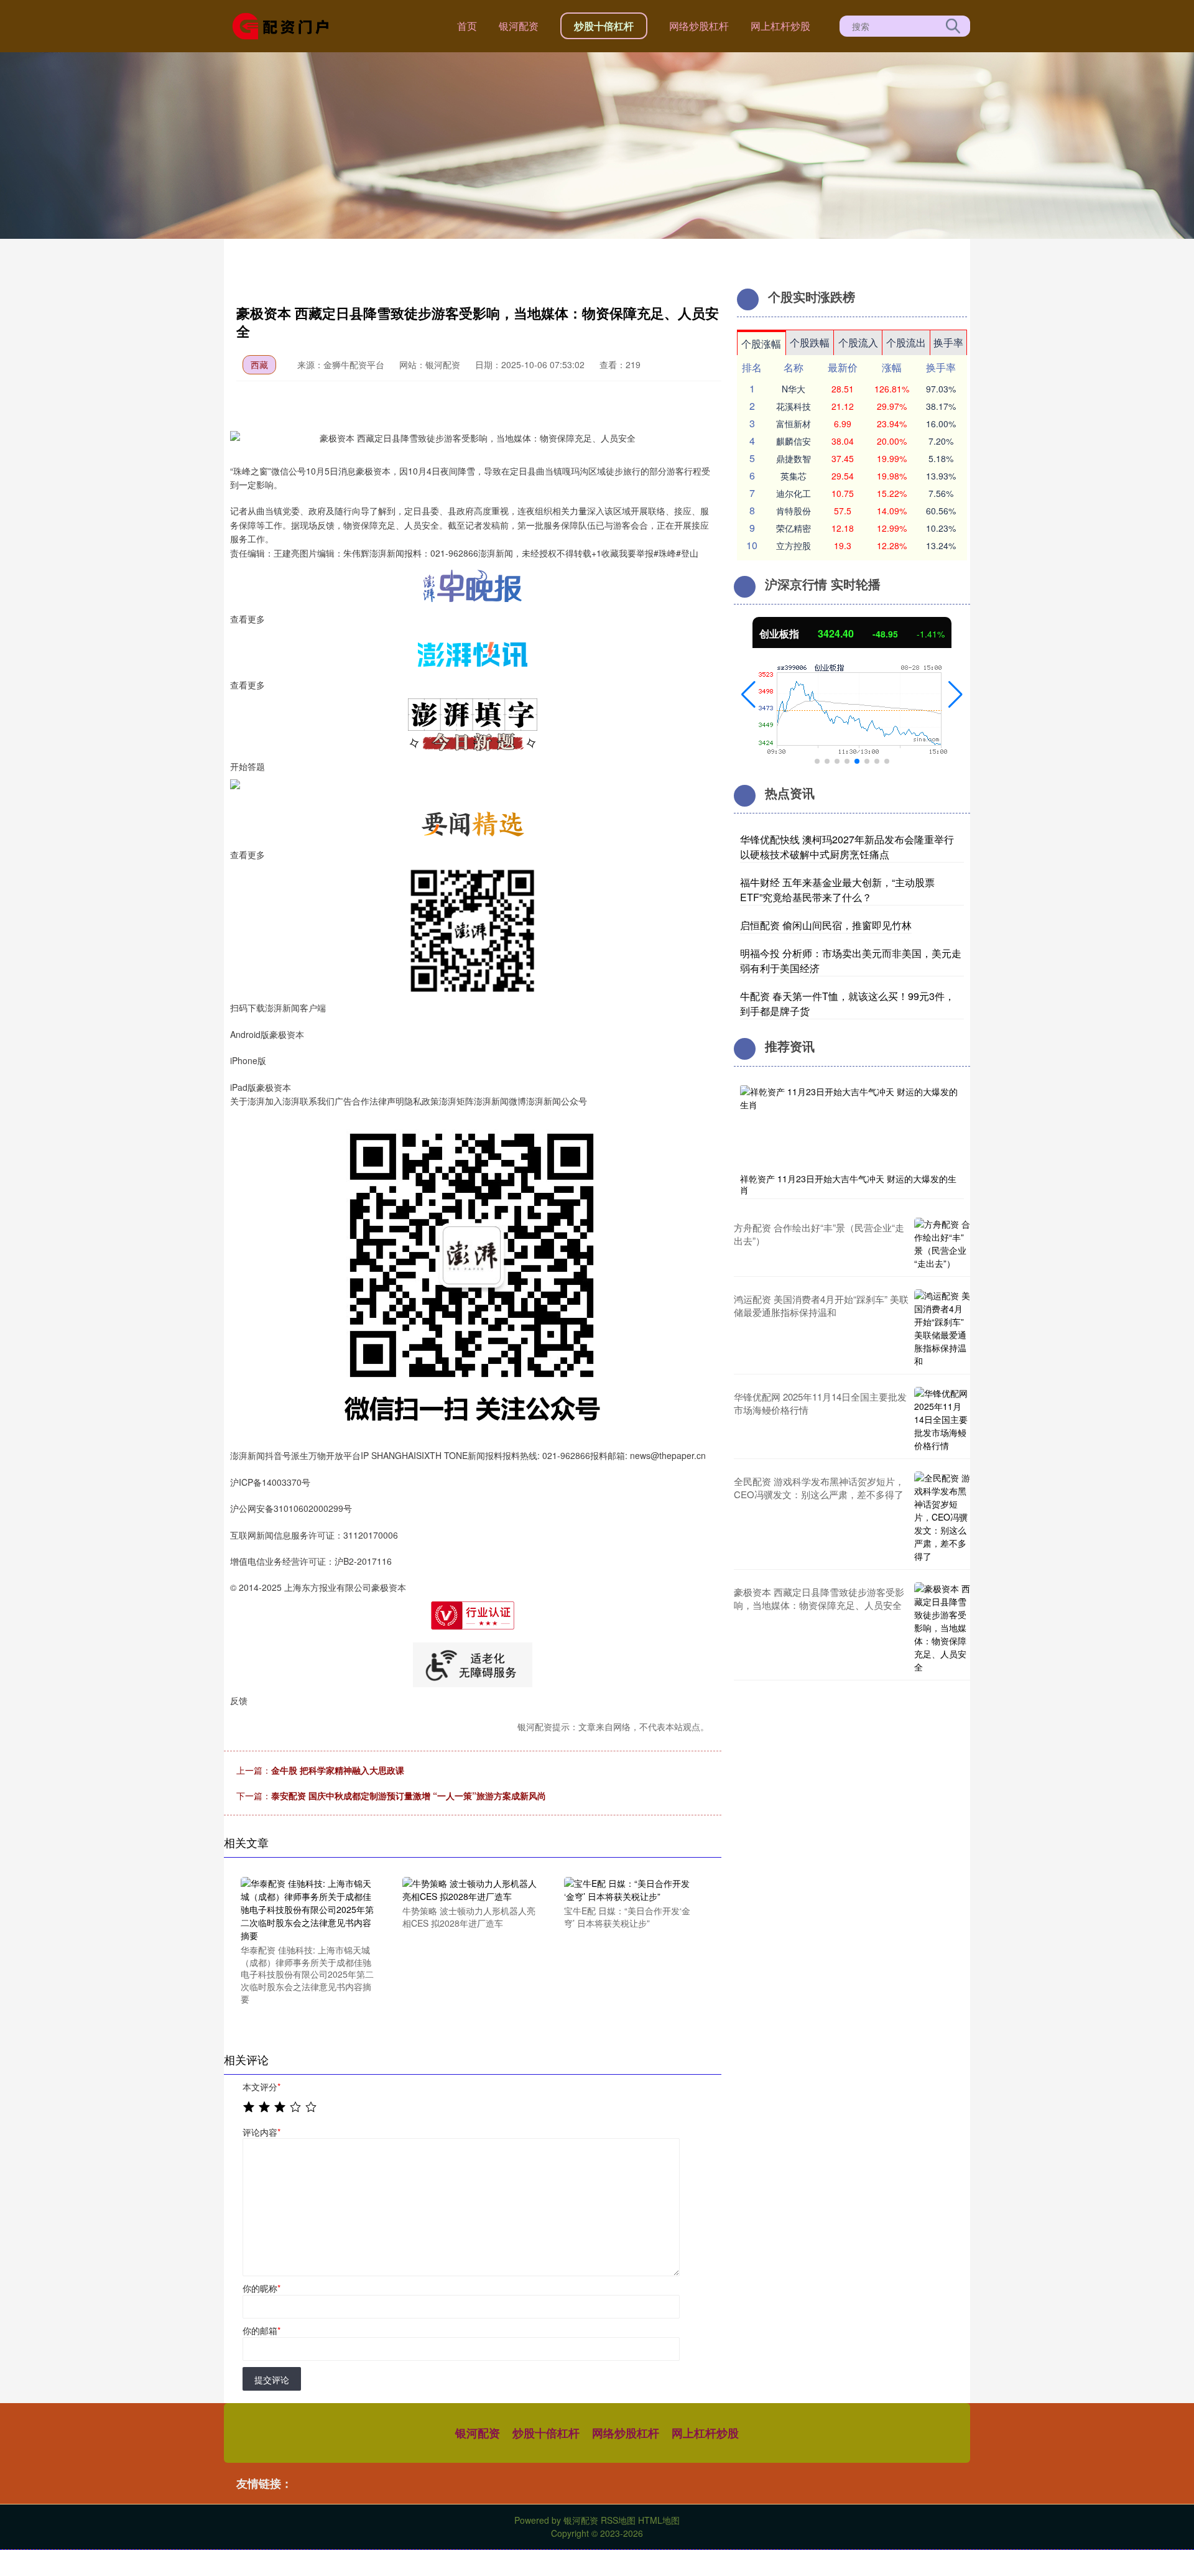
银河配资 (519, 26)
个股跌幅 (810, 342)
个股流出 (906, 342)
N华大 (794, 389)
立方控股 (794, 545)
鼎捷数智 (794, 458)
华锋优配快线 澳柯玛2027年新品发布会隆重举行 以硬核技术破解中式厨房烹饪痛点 (847, 847)
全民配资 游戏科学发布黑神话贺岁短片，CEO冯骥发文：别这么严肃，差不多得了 (819, 1488)
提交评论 (272, 2379)
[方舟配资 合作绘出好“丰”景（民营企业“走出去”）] (942, 1244)
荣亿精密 (794, 528)
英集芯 (794, 476)
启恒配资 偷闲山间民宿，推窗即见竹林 (826, 925)
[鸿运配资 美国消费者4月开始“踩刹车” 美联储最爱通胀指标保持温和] (942, 1328)
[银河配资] (285, 25)
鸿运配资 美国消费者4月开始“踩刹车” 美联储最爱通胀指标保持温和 (821, 1305)
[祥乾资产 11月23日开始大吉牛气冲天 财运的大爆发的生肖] (852, 1126)
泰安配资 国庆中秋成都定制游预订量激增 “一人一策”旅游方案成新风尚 (409, 1795)
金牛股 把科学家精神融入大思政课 (338, 1770)
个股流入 (858, 342)
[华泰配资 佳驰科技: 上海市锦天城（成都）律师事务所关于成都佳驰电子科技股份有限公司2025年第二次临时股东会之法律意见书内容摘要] (308, 1908)
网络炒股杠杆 (699, 26)
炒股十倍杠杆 (604, 26)
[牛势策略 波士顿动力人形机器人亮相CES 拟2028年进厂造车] (470, 1889)
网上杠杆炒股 (780, 26)
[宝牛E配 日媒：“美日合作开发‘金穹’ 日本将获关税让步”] (632, 1889)
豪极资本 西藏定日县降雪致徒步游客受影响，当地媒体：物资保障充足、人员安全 (819, 1598)
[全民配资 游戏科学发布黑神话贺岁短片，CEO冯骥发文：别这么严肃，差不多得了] (942, 1517)
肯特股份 (794, 511)
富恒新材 (794, 424)
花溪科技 (794, 406)
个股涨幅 (761, 344)
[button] (748, 695)
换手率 (948, 342)
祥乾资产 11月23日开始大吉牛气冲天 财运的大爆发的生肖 (848, 1184)
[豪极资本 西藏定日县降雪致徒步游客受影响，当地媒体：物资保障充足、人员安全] (942, 1628)
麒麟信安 (794, 441)
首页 (467, 26)
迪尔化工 (794, 493)
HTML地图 (659, 2520)
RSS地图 (618, 2520)
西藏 (259, 364)
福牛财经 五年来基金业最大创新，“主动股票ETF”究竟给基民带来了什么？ (837, 890)
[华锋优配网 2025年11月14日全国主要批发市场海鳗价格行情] (942, 1420)
